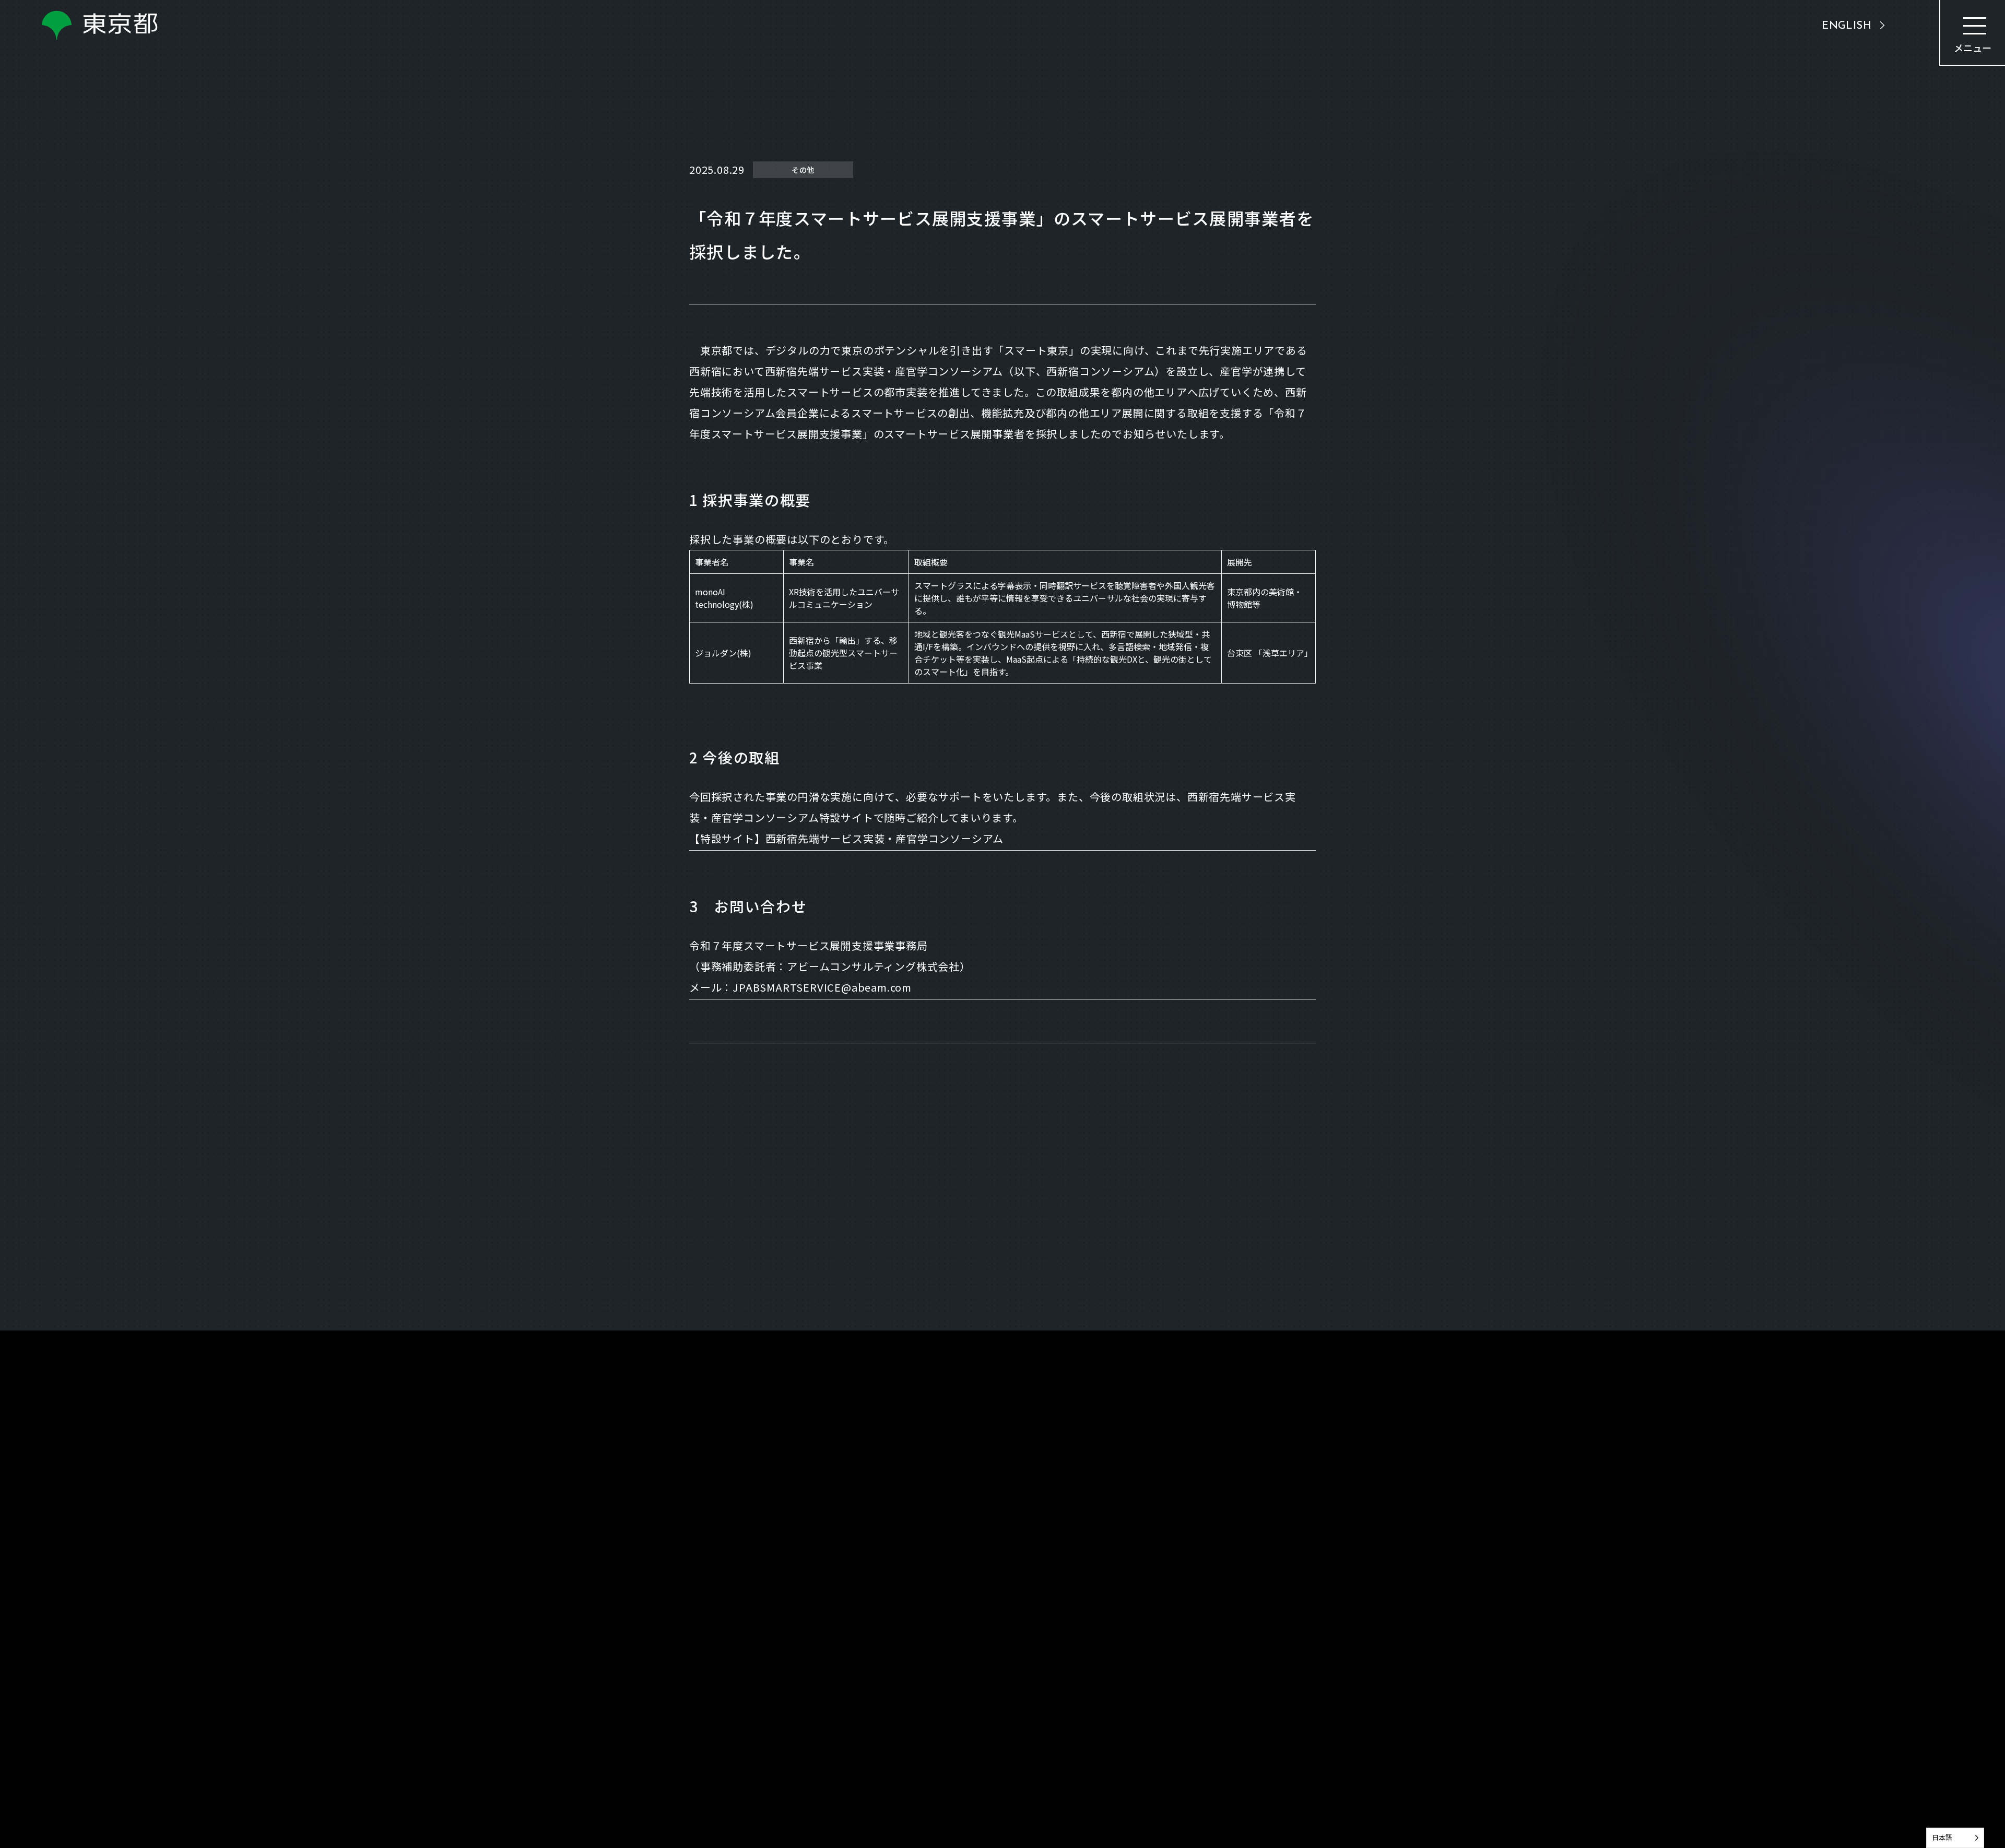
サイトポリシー (1287, 1833)
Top (697, 1404)
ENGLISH (1847, 26)
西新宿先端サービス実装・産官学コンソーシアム (885, 838)
